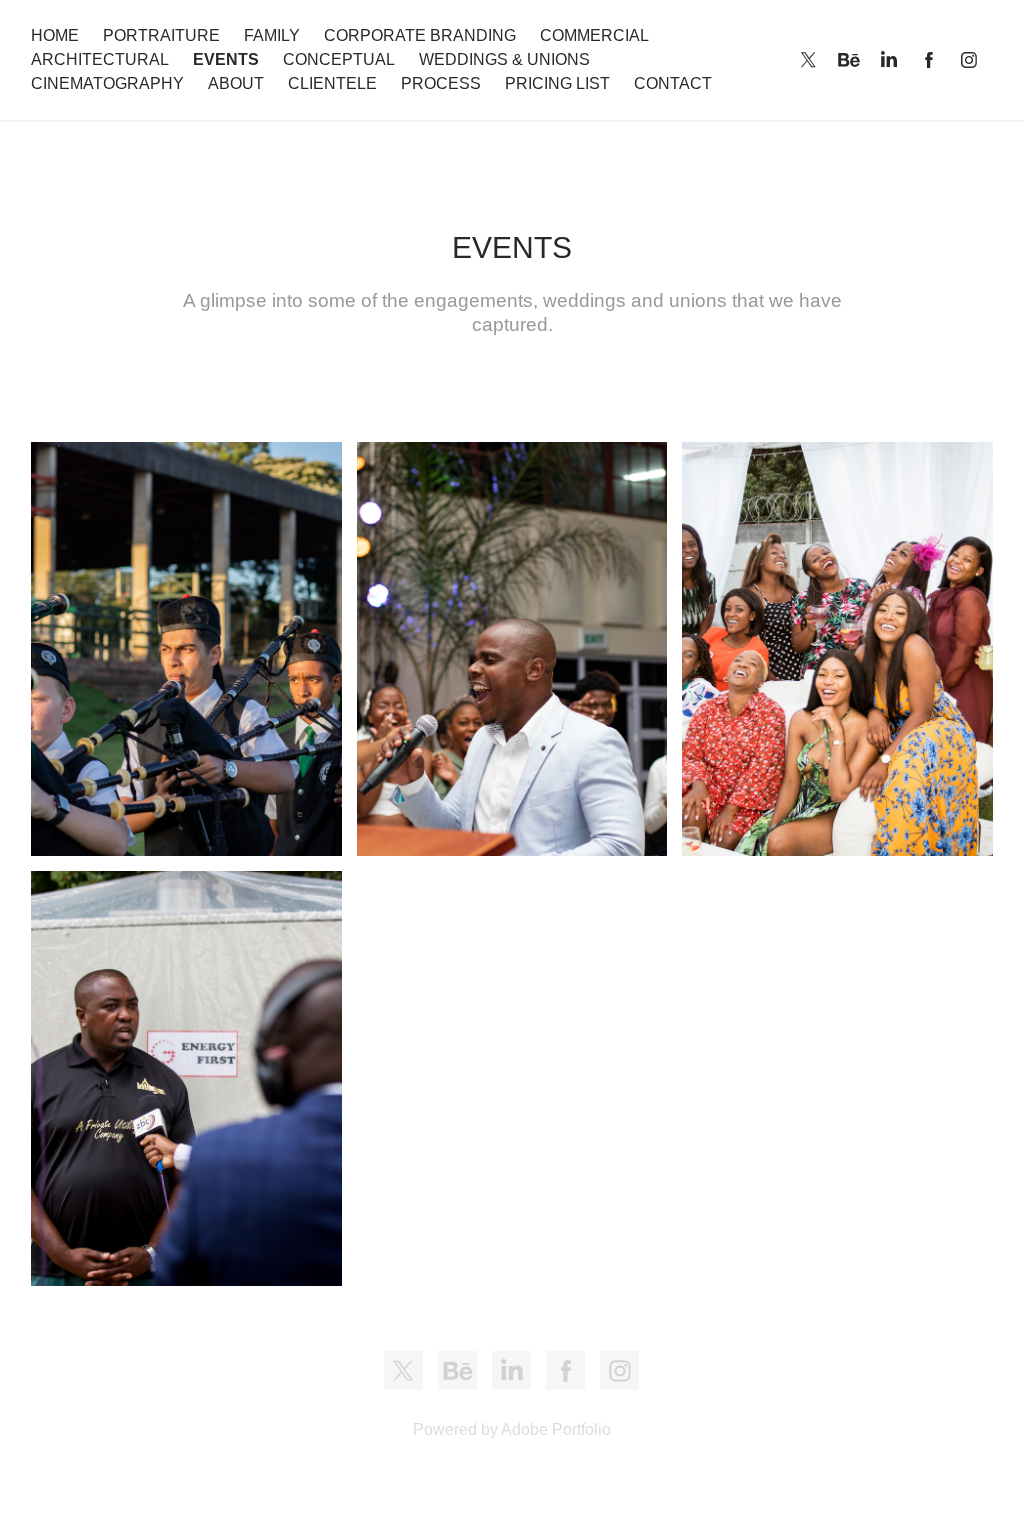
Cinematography (107, 83)
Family (272, 35)
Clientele (332, 83)
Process (441, 83)
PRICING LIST (557, 83)
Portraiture (161, 35)
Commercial (594, 35)
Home (55, 35)
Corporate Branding (420, 35)
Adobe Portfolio (556, 1429)
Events (226, 59)
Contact (673, 83)
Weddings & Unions (504, 59)
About (236, 83)
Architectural (100, 59)
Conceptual (339, 59)
